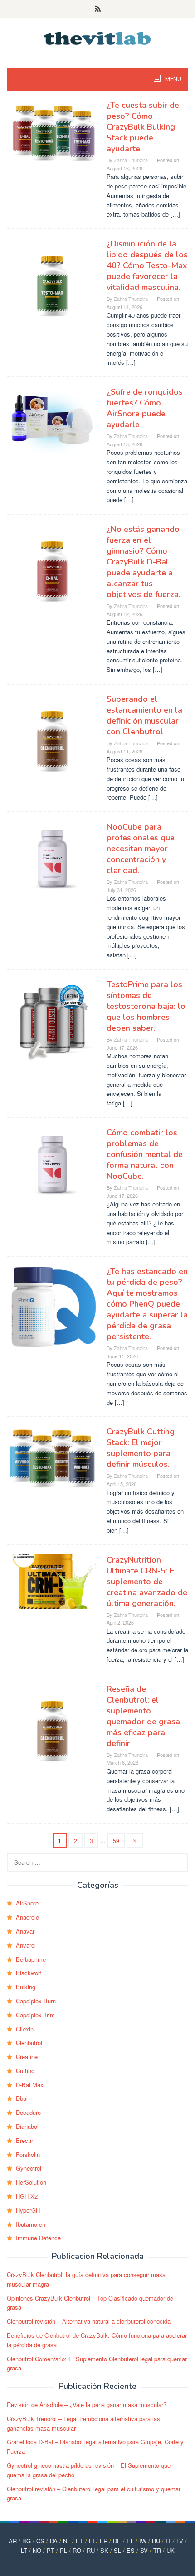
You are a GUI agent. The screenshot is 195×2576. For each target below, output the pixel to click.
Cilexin (25, 2029)
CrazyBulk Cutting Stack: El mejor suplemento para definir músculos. (141, 1448)
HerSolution (31, 2182)
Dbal (22, 2098)
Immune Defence (38, 2238)
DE (117, 2541)
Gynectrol (29, 2168)
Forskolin (28, 2154)
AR (13, 2541)
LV (180, 2541)
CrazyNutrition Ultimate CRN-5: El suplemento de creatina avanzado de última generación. (147, 1582)
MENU (173, 79)
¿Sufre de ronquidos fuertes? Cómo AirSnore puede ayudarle (145, 408)
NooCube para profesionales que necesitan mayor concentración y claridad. (141, 849)
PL (63, 2550)
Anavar (25, 1931)
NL (67, 2541)
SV (144, 2550)
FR (104, 2541)
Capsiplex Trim (35, 2015)
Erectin (25, 2140)
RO (77, 2550)
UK (171, 2550)
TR (157, 2550)
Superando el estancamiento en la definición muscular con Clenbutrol (144, 715)
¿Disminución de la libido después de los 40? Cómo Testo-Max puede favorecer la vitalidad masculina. (147, 265)
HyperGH (28, 2210)
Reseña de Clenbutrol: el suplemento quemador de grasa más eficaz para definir (143, 1716)
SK (104, 2550)
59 (116, 1840)
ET (80, 2541)
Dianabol (27, 2126)
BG (27, 2541)
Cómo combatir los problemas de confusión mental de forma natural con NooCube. (145, 1154)
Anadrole (27, 1917)
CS (40, 2541)
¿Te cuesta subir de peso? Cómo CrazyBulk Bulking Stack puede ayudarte (143, 127)
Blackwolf (29, 1973)
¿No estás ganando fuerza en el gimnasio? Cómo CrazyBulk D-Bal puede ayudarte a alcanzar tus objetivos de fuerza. (144, 562)
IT (168, 2541)
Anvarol (26, 1945)
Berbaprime (31, 1959)
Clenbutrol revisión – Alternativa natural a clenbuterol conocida (89, 2321)
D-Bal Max (30, 2085)
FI (92, 2541)
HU (156, 2541)
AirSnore (27, 1903)
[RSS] (98, 9)
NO (37, 2550)
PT (51, 2550)
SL (117, 2550)
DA (54, 2541)
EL (130, 2541)
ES (131, 2550)
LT (24, 2550)
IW (143, 2541)
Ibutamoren (31, 2224)
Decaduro (28, 2112)
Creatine (27, 2057)
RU (91, 2550)
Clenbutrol (29, 2043)
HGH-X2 (27, 2196)
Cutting (25, 2071)
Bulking (26, 1987)
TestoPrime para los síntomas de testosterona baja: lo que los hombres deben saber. (146, 1006)
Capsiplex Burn (36, 2001)
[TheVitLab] (98, 37)
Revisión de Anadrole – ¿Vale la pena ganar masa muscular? (87, 2405)
